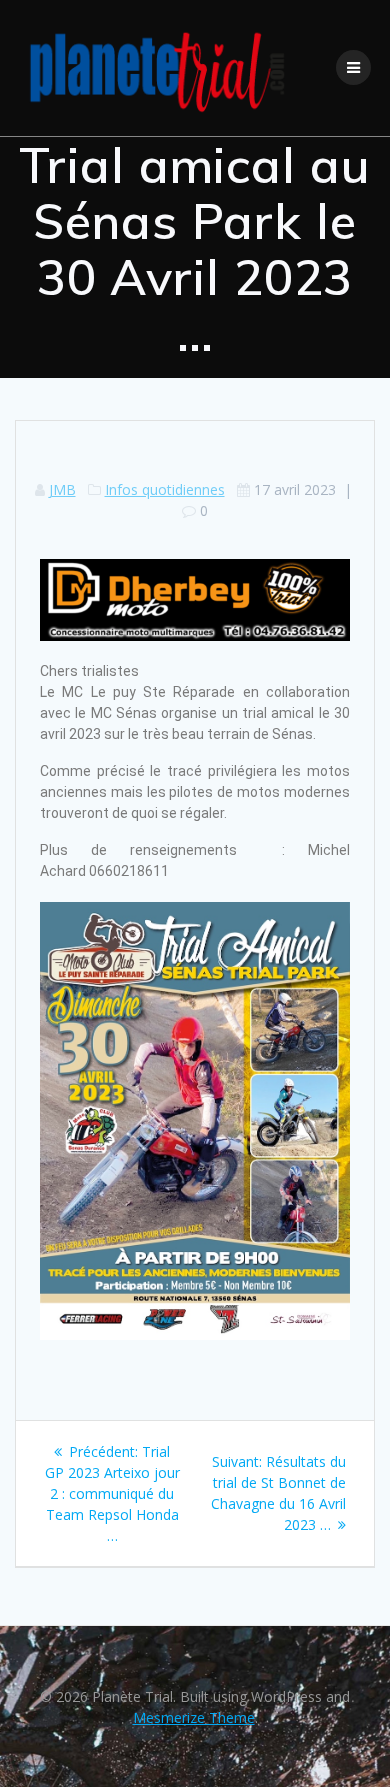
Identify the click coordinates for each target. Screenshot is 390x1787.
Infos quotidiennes (165, 489)
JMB (62, 489)
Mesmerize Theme (194, 1717)
